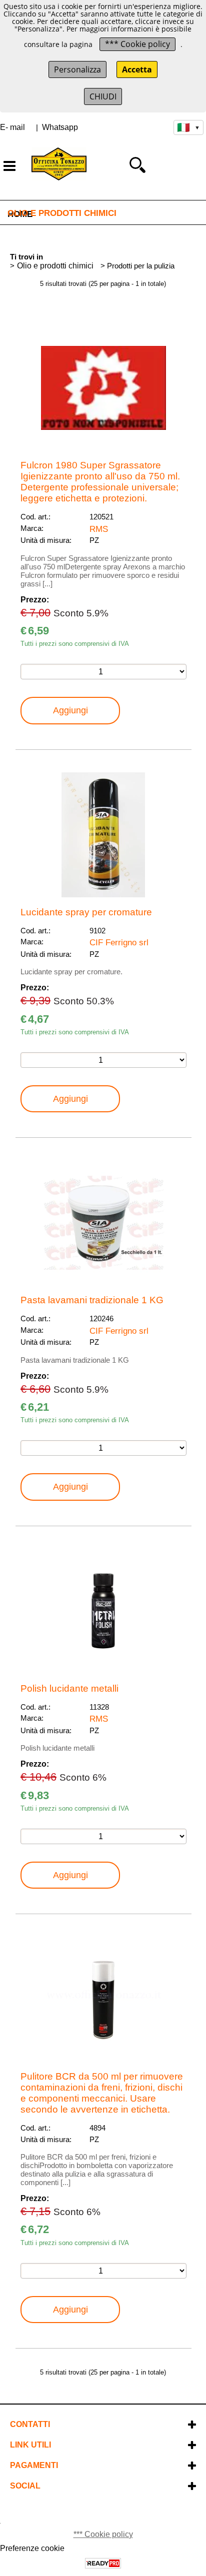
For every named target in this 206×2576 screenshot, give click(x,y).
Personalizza (77, 69)
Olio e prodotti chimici (62, 213)
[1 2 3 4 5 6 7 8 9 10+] (103, 672)
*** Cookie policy (137, 44)
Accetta (137, 69)
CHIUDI (103, 96)
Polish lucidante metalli (69, 1688)
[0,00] (188, 165)
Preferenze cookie (32, 2548)
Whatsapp (60, 127)
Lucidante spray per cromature (86, 912)
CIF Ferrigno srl (119, 942)
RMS (99, 529)
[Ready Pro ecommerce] (103, 2563)
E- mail (12, 127)
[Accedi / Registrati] (161, 165)
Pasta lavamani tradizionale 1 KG (92, 1300)
